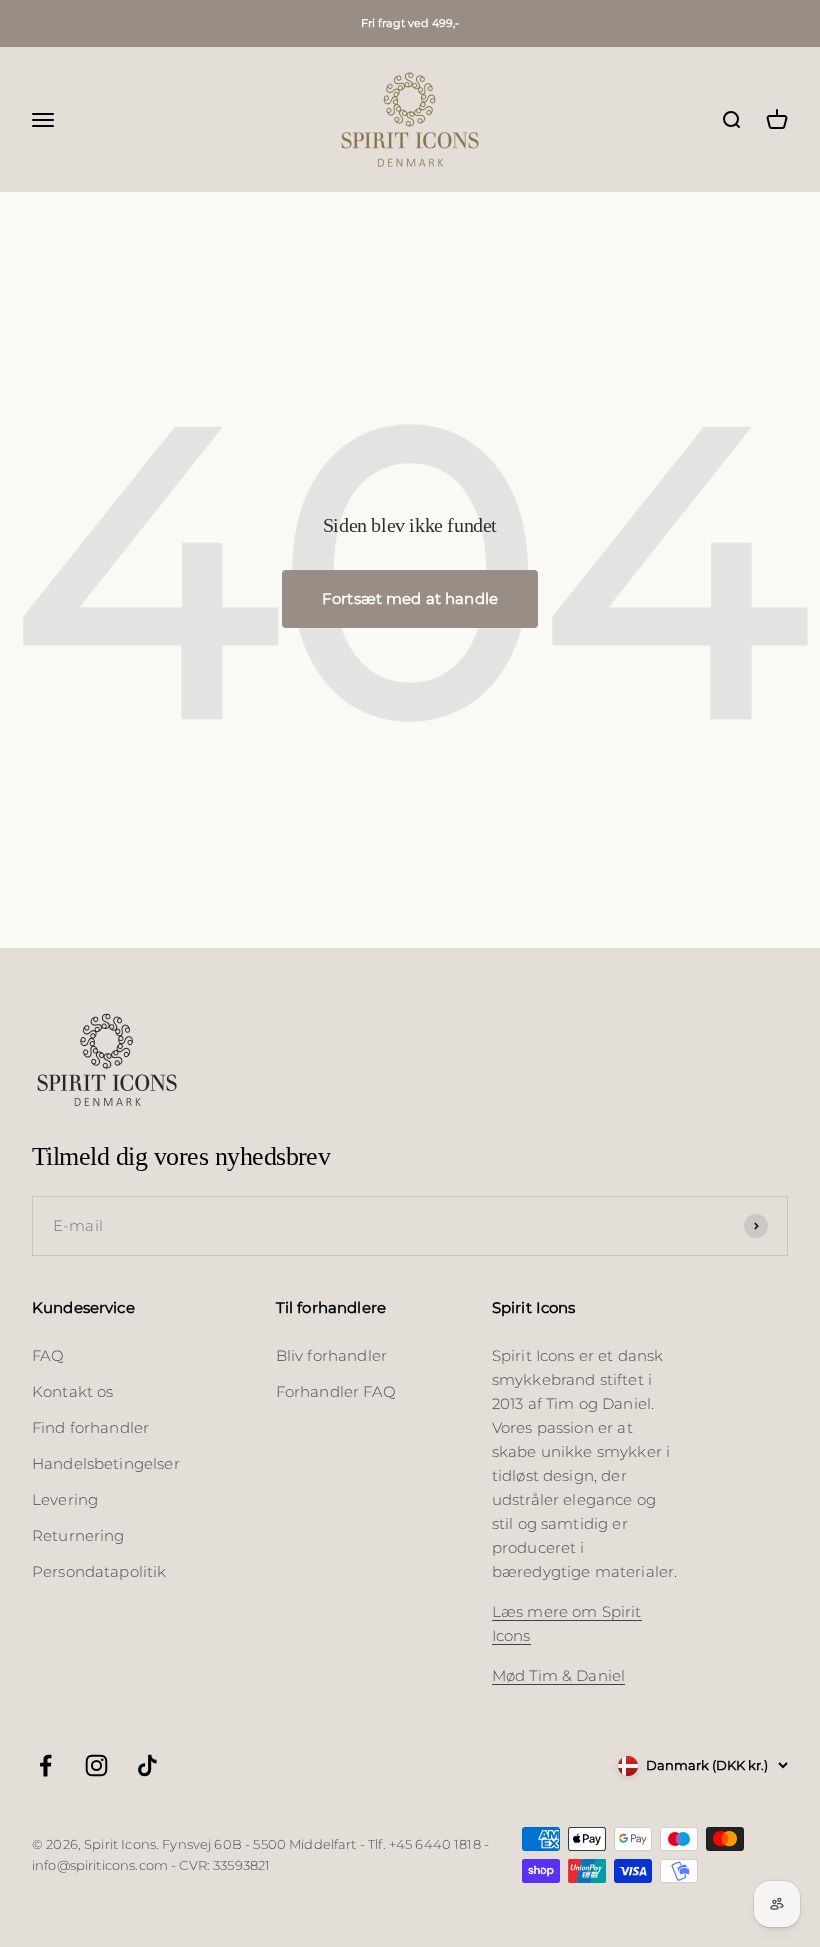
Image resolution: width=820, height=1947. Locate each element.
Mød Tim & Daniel (558, 1675)
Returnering (78, 1535)
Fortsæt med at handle (410, 598)
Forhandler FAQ (336, 1391)
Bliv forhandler (331, 1355)
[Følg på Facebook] (45, 1765)
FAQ (48, 1355)
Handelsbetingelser (106, 1463)
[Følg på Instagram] (96, 1765)
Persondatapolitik (99, 1571)
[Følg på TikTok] (147, 1765)
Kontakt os (73, 1391)
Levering (65, 1499)
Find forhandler (90, 1427)
